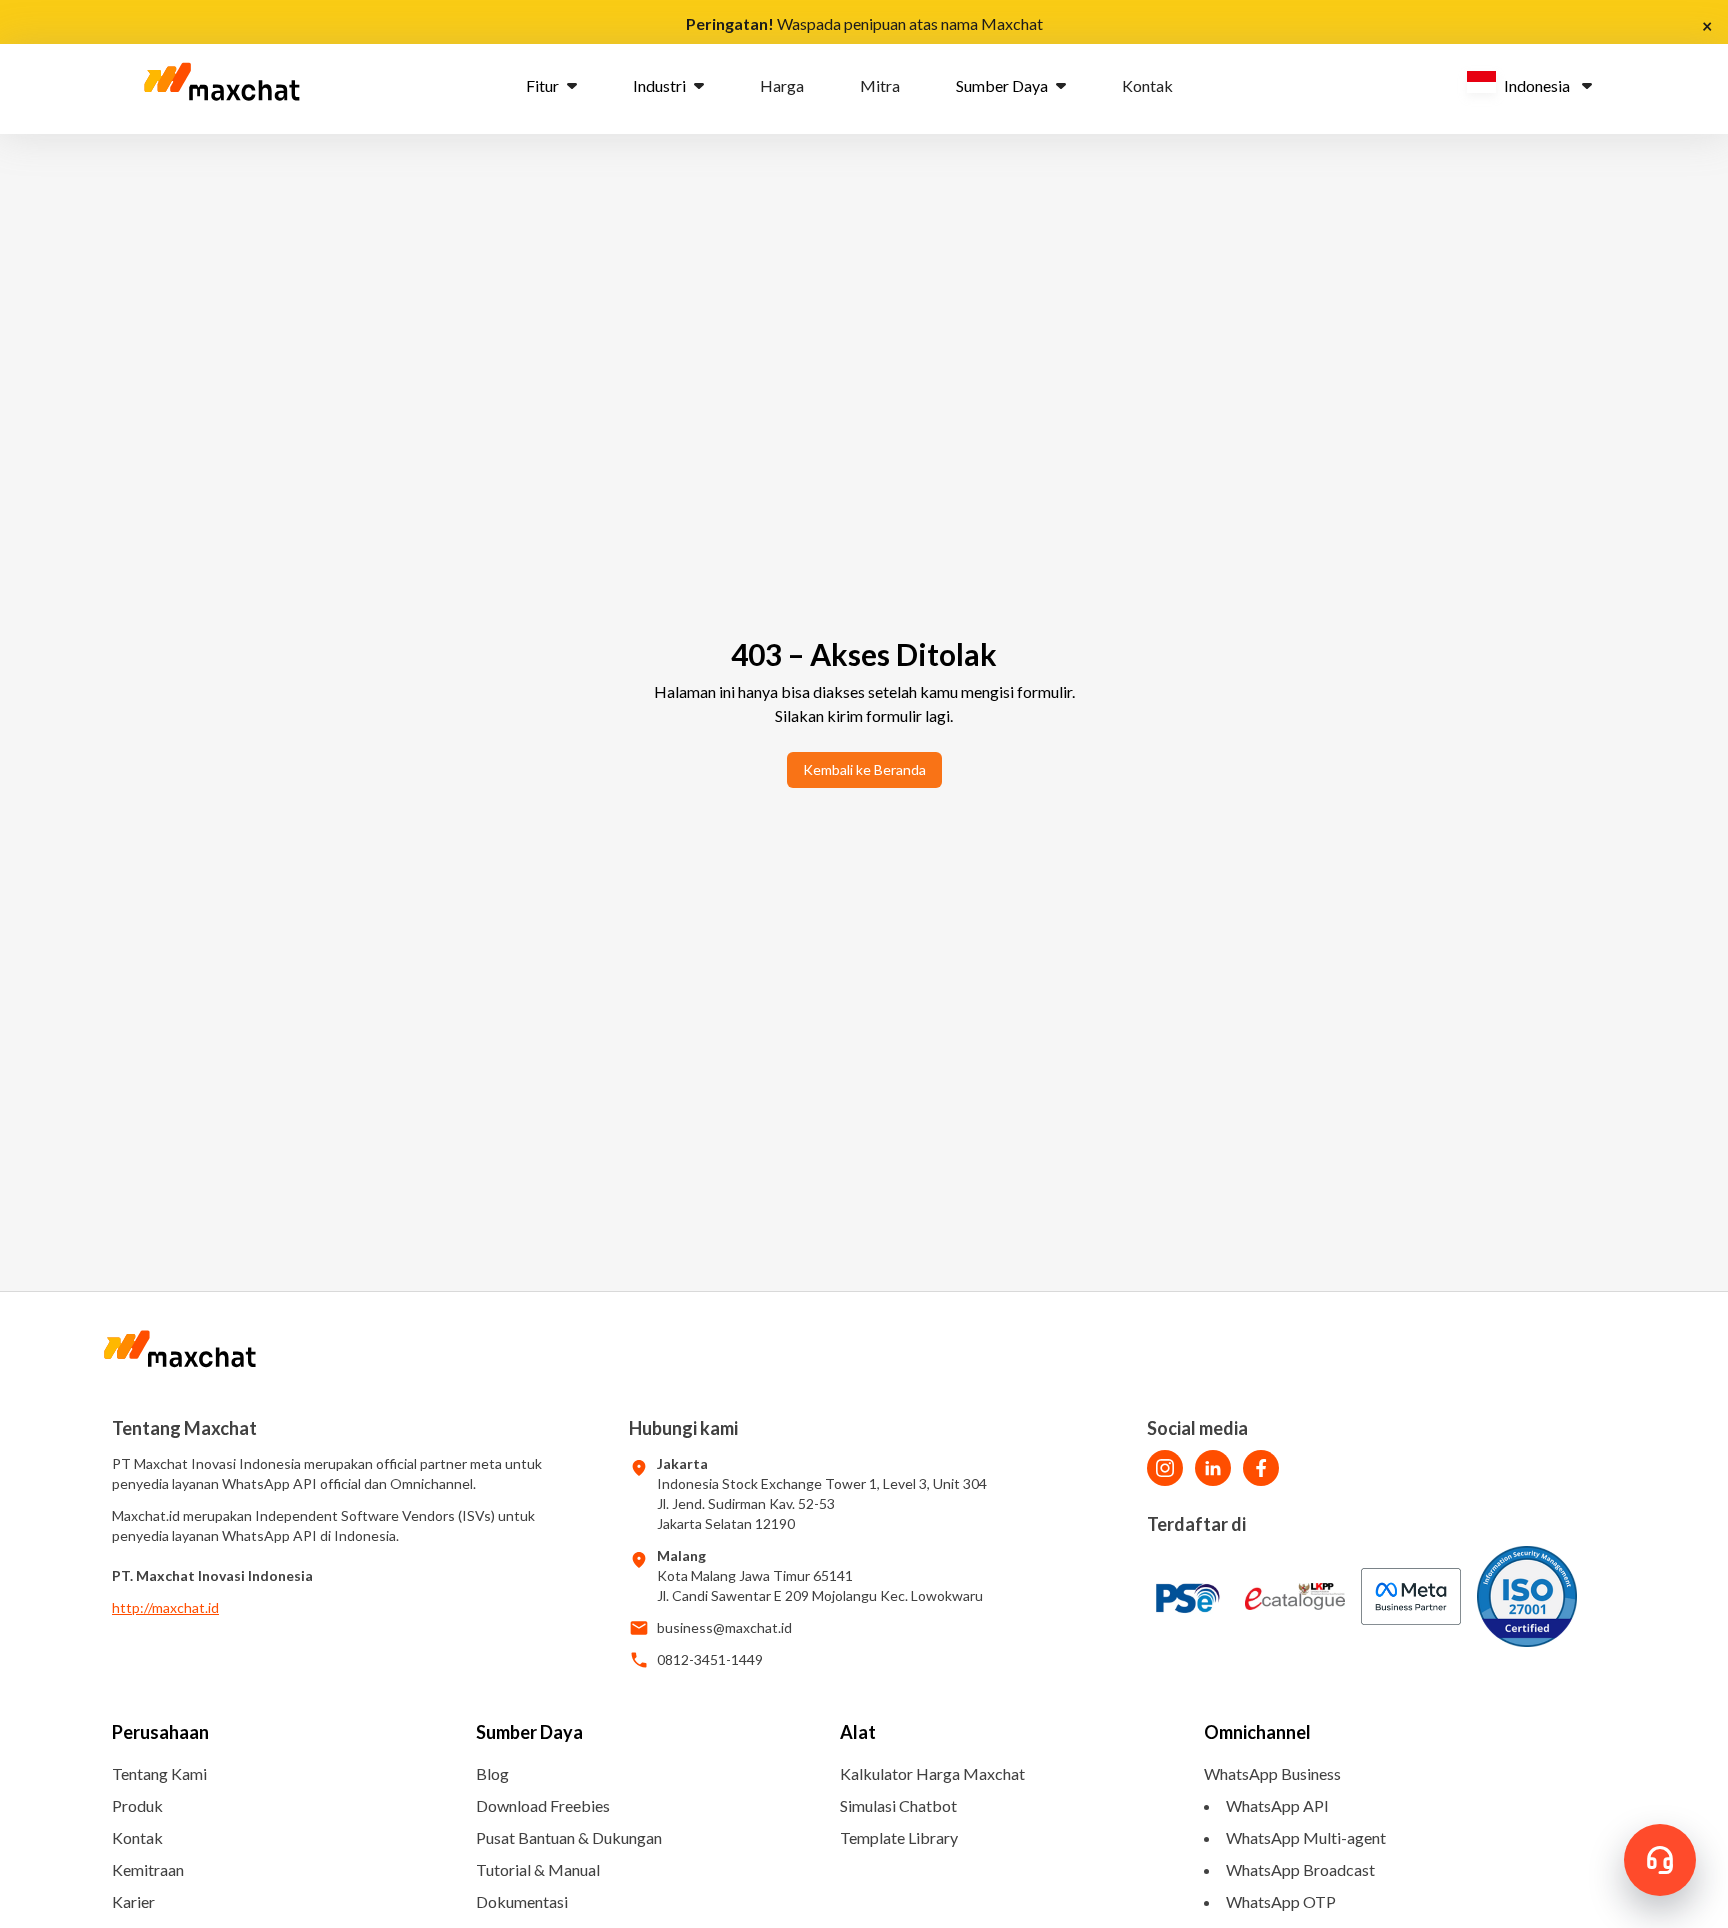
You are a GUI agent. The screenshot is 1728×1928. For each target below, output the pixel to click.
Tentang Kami (159, 1773)
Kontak (137, 1837)
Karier (133, 1901)
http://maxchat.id (165, 1607)
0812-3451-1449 (710, 1659)
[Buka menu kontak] (1660, 1860)
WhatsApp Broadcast (1300, 1869)
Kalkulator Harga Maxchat (932, 1773)
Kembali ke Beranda (864, 769)
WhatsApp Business (1272, 1773)
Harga (782, 85)
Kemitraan (148, 1869)
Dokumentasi (522, 1901)
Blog (492, 1773)
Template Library (899, 1837)
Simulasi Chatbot (898, 1805)
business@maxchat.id (724, 1627)
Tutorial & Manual (538, 1869)
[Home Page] (222, 86)
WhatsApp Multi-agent (1306, 1837)
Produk (137, 1805)
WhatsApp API (1277, 1805)
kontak (1147, 85)
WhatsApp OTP (1281, 1901)
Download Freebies (543, 1805)
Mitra (880, 85)
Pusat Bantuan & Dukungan (569, 1837)
